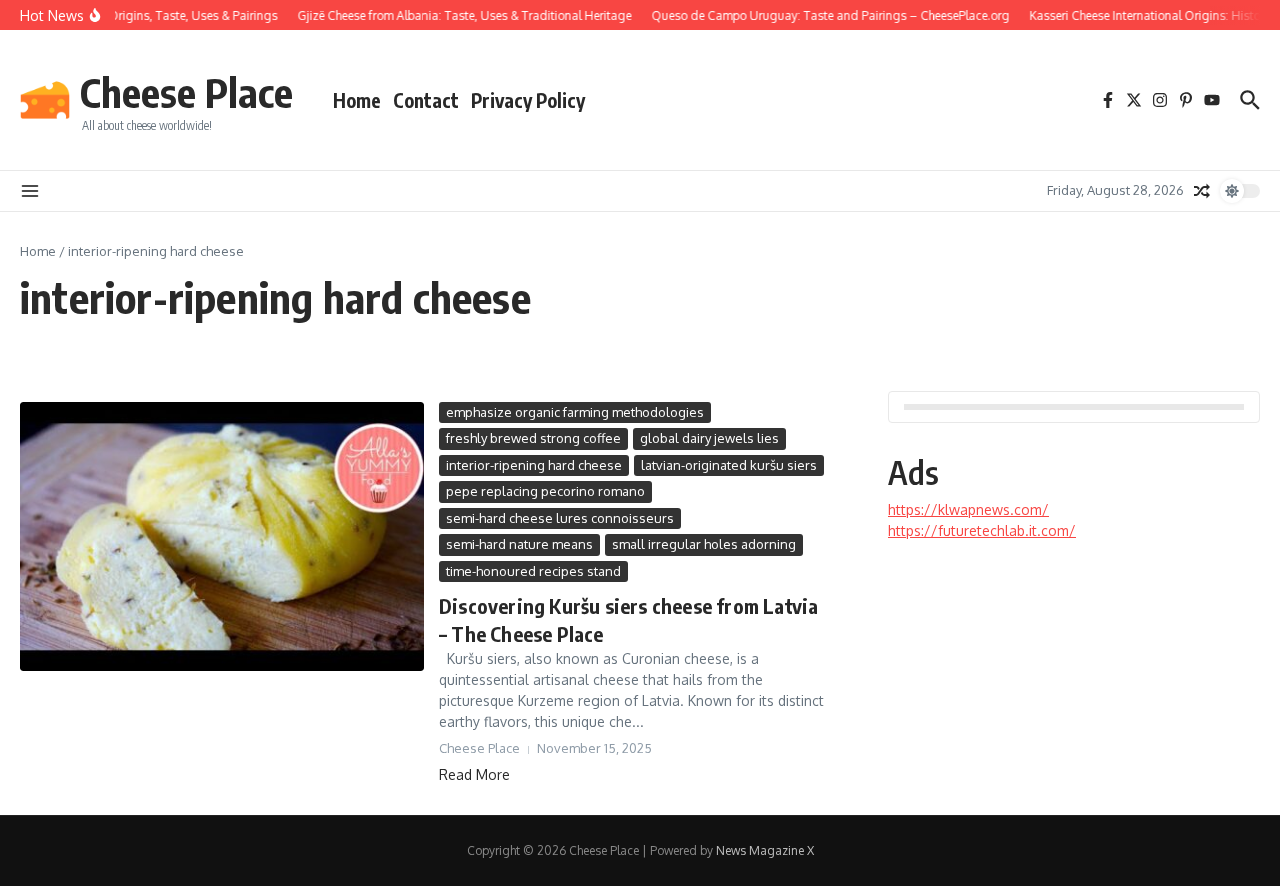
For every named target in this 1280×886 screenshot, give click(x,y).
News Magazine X (765, 850)
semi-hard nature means (519, 544)
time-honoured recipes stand (533, 571)
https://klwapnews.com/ (968, 509)
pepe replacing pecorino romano (545, 491)
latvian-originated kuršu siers (729, 465)
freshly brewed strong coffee (533, 438)
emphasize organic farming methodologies (575, 412)
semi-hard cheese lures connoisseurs (560, 518)
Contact (426, 100)
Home (357, 100)
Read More (474, 774)
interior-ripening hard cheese (534, 465)
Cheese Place (186, 92)
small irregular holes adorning (704, 544)
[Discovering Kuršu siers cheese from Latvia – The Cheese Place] (222, 536)
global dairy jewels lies (709, 438)
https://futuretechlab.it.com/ (982, 530)
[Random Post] (1202, 191)
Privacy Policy (528, 100)
